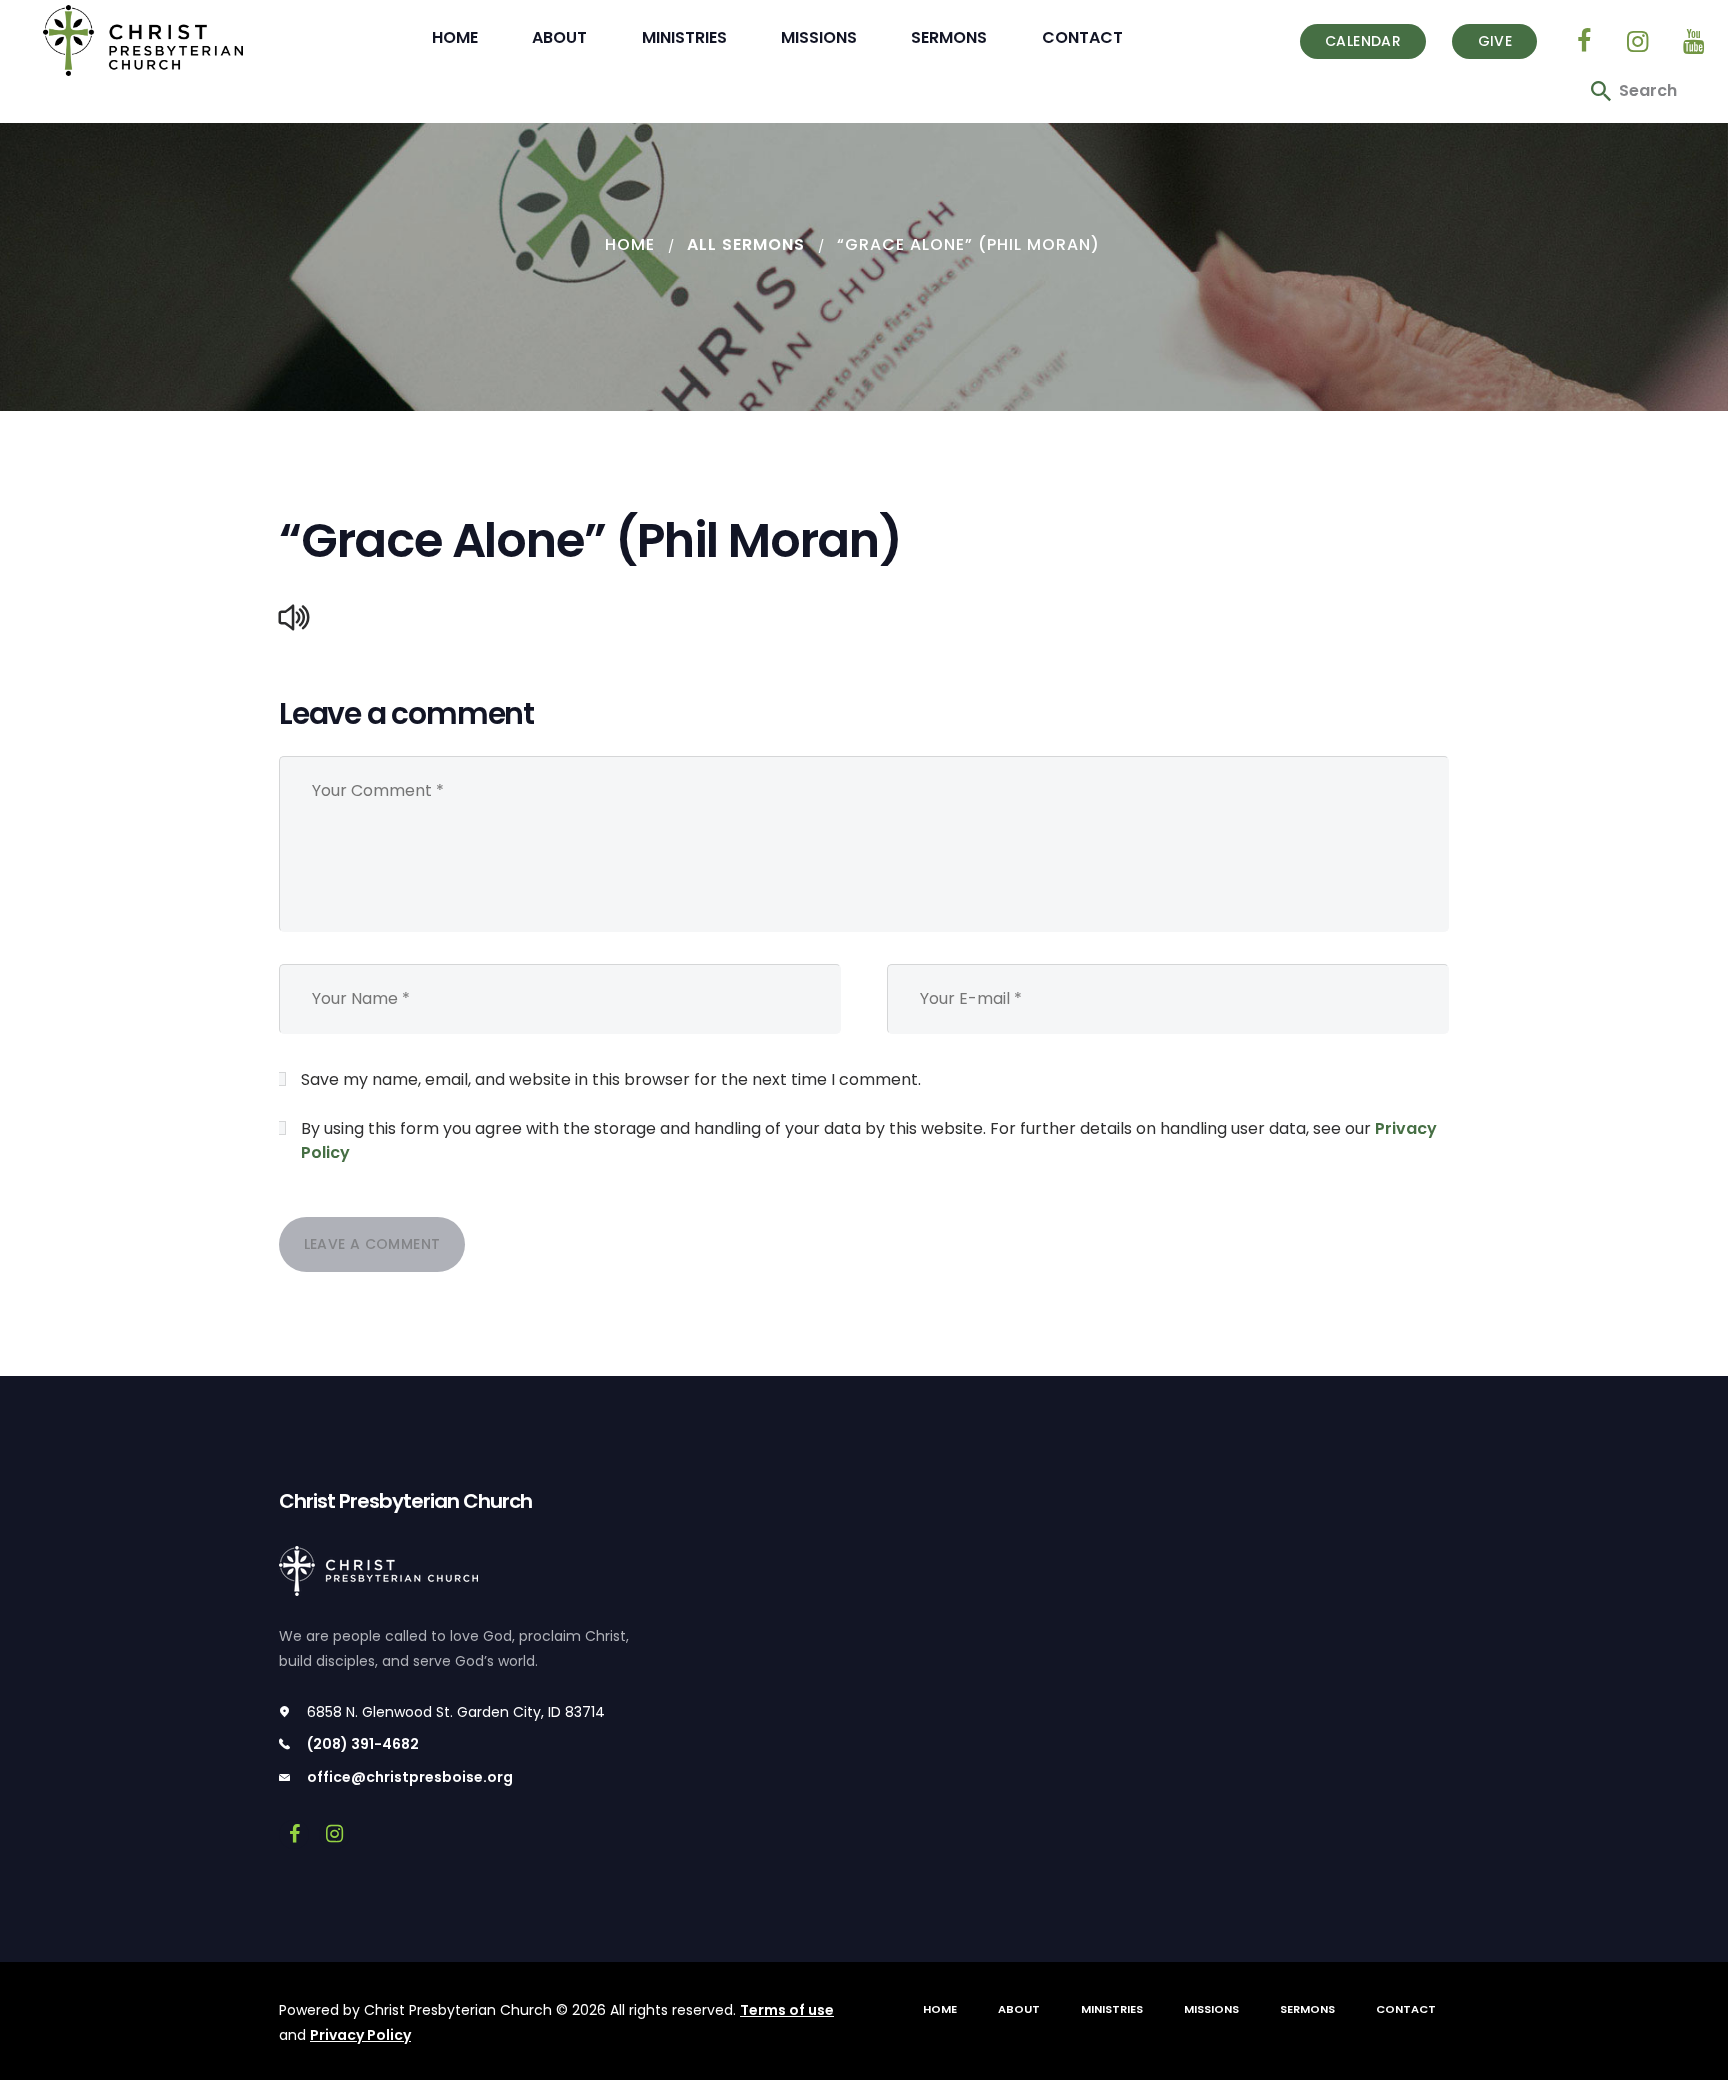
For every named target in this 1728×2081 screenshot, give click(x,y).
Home (630, 244)
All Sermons (746, 244)
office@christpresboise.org (410, 1777)
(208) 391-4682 (363, 1744)
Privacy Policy (360, 2035)
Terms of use (787, 2010)
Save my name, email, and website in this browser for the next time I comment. (611, 1079)
